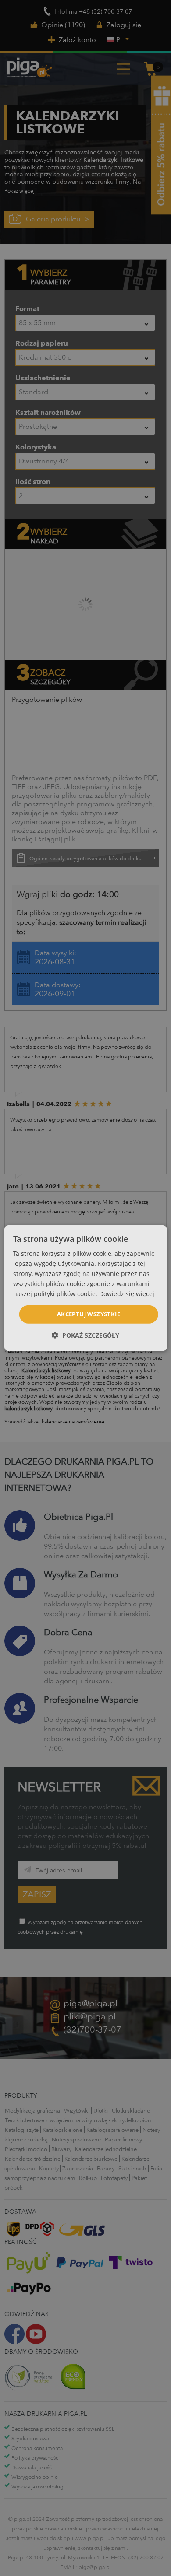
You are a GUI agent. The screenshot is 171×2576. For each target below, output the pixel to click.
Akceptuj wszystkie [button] (89, 1314)
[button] (85, 1335)
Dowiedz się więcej (127, 1294)
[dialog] (86, 1288)
